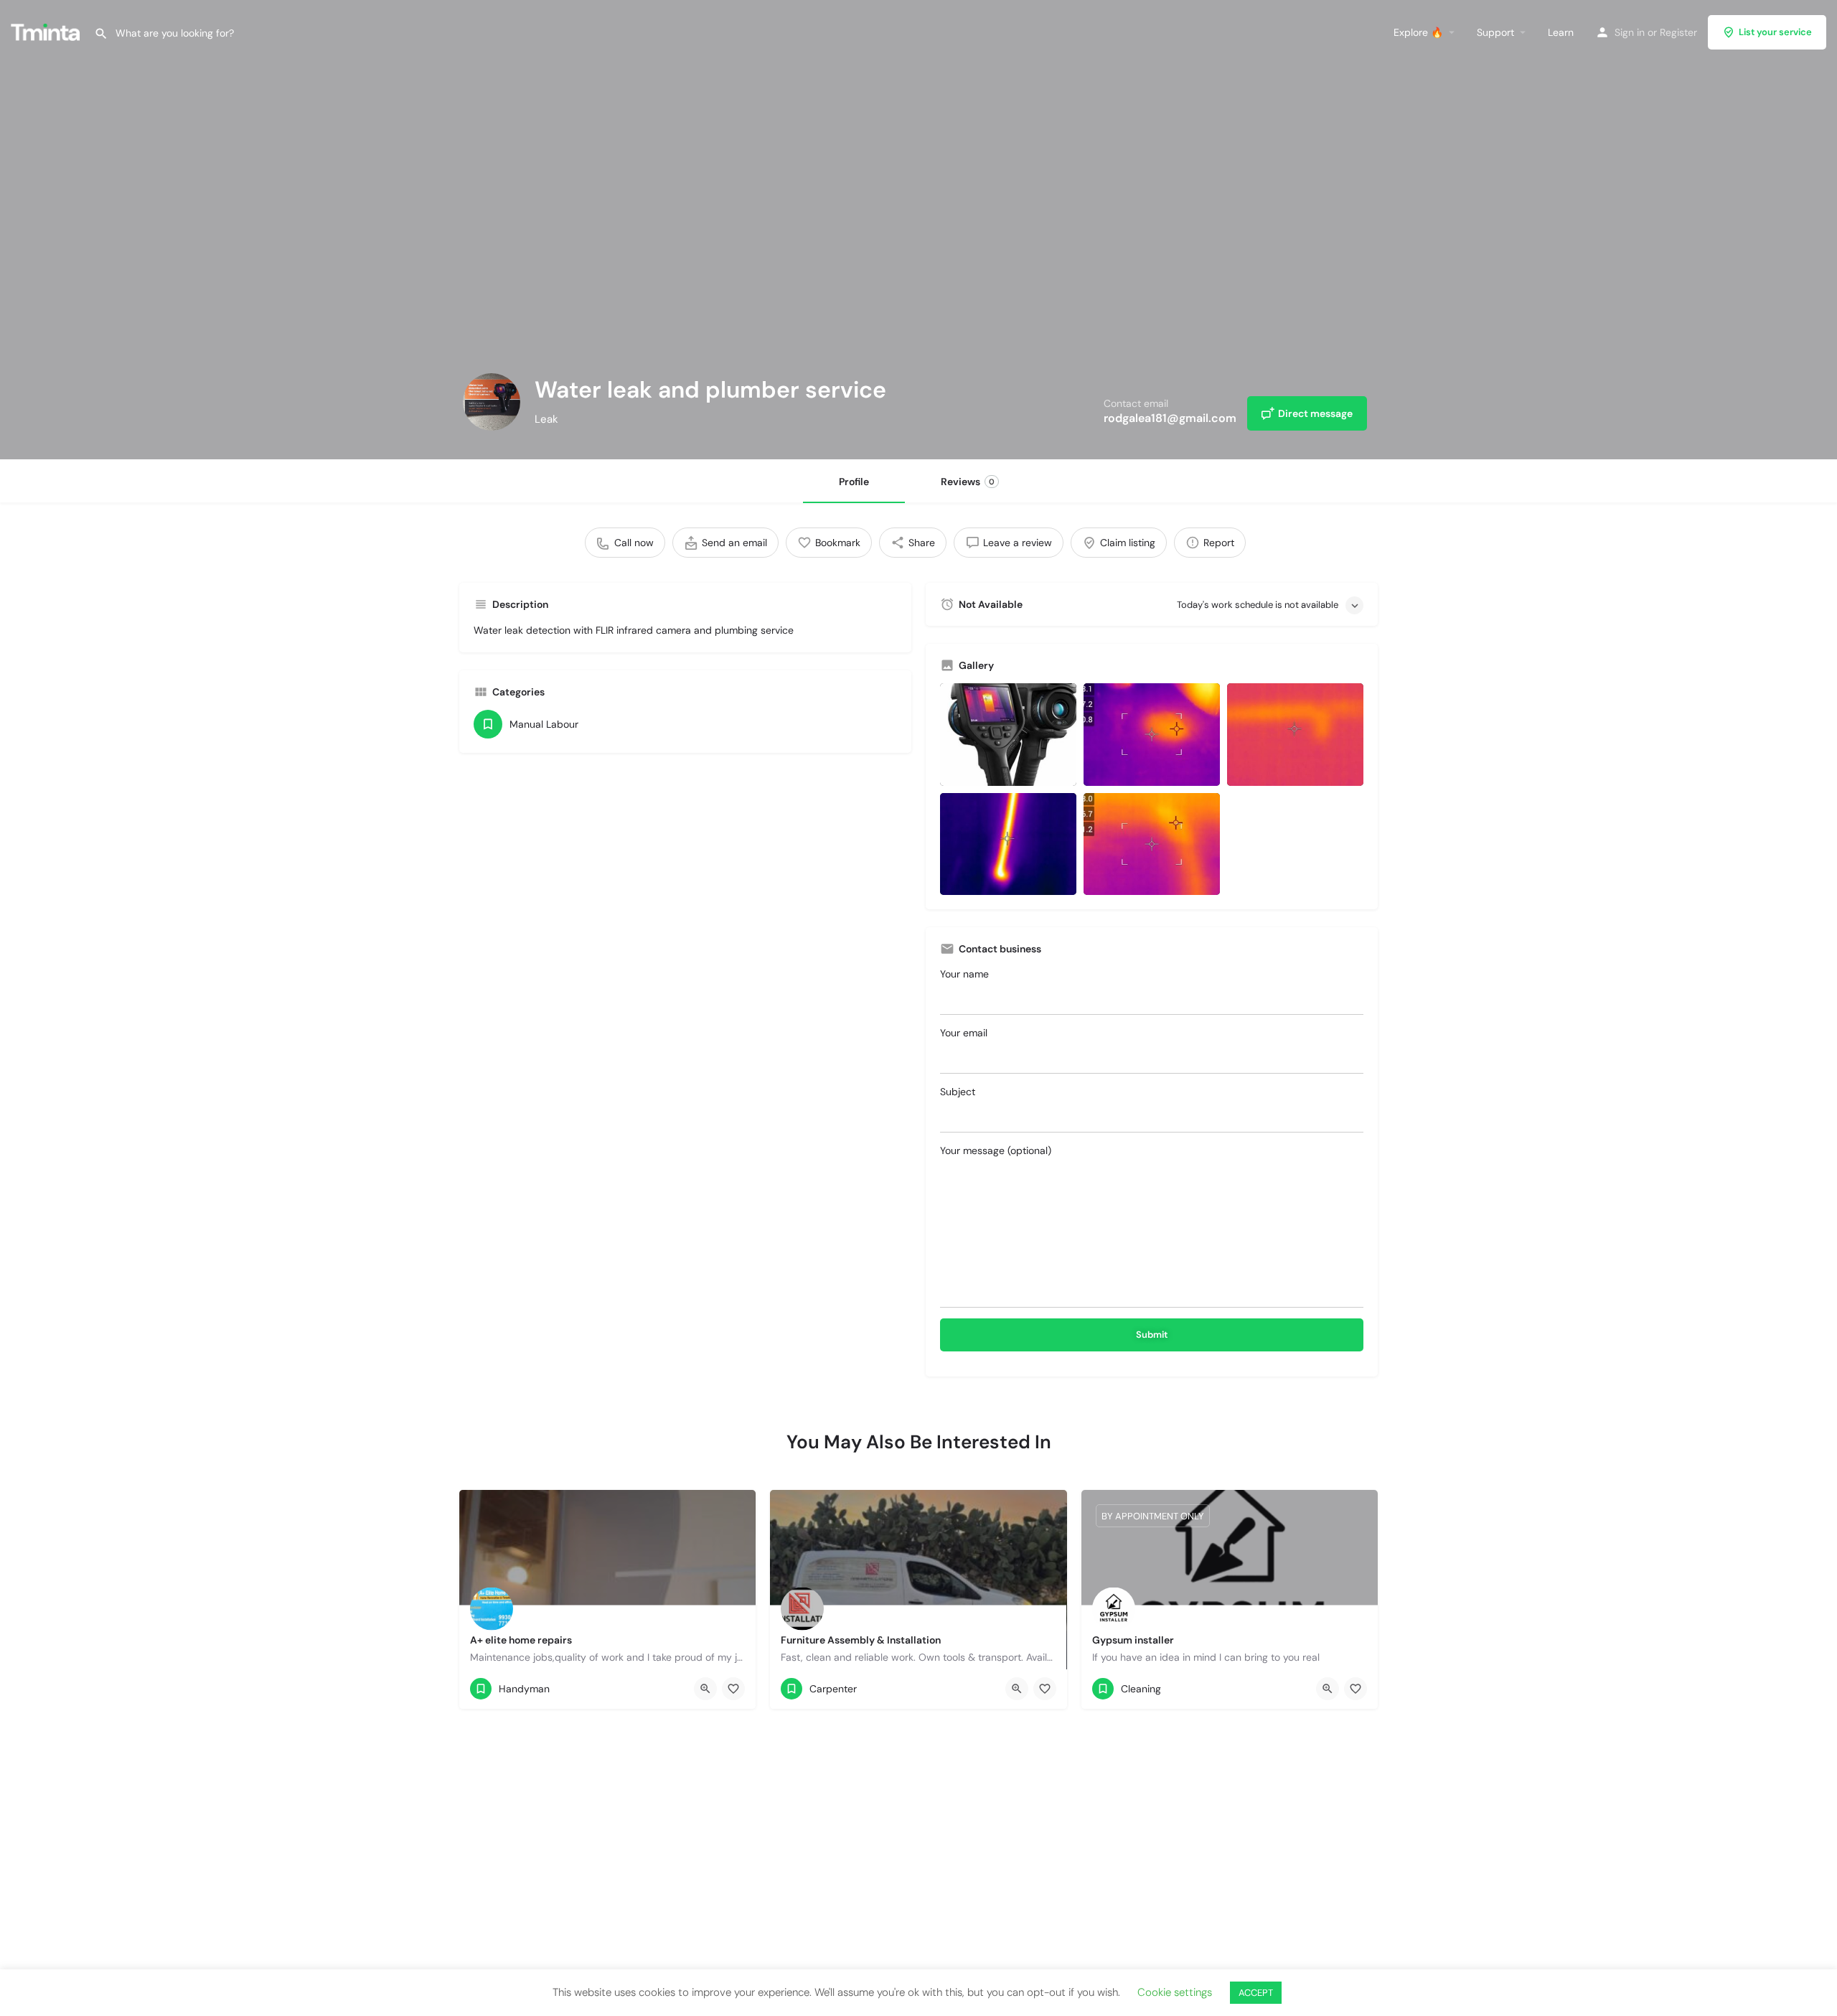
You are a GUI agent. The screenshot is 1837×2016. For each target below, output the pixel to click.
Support (1495, 32)
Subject (958, 1092)
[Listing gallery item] (1008, 735)
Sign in (1630, 32)
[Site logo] (47, 31)
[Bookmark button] (733, 1689)
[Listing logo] (492, 402)
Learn (1561, 32)
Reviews (968, 482)
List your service (1775, 32)
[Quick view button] (705, 1689)
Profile (854, 482)
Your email (964, 1033)
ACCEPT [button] (1256, 1993)
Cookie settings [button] (1175, 1992)
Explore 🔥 (1418, 32)
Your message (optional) (996, 1150)
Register (1678, 32)
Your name (964, 974)
